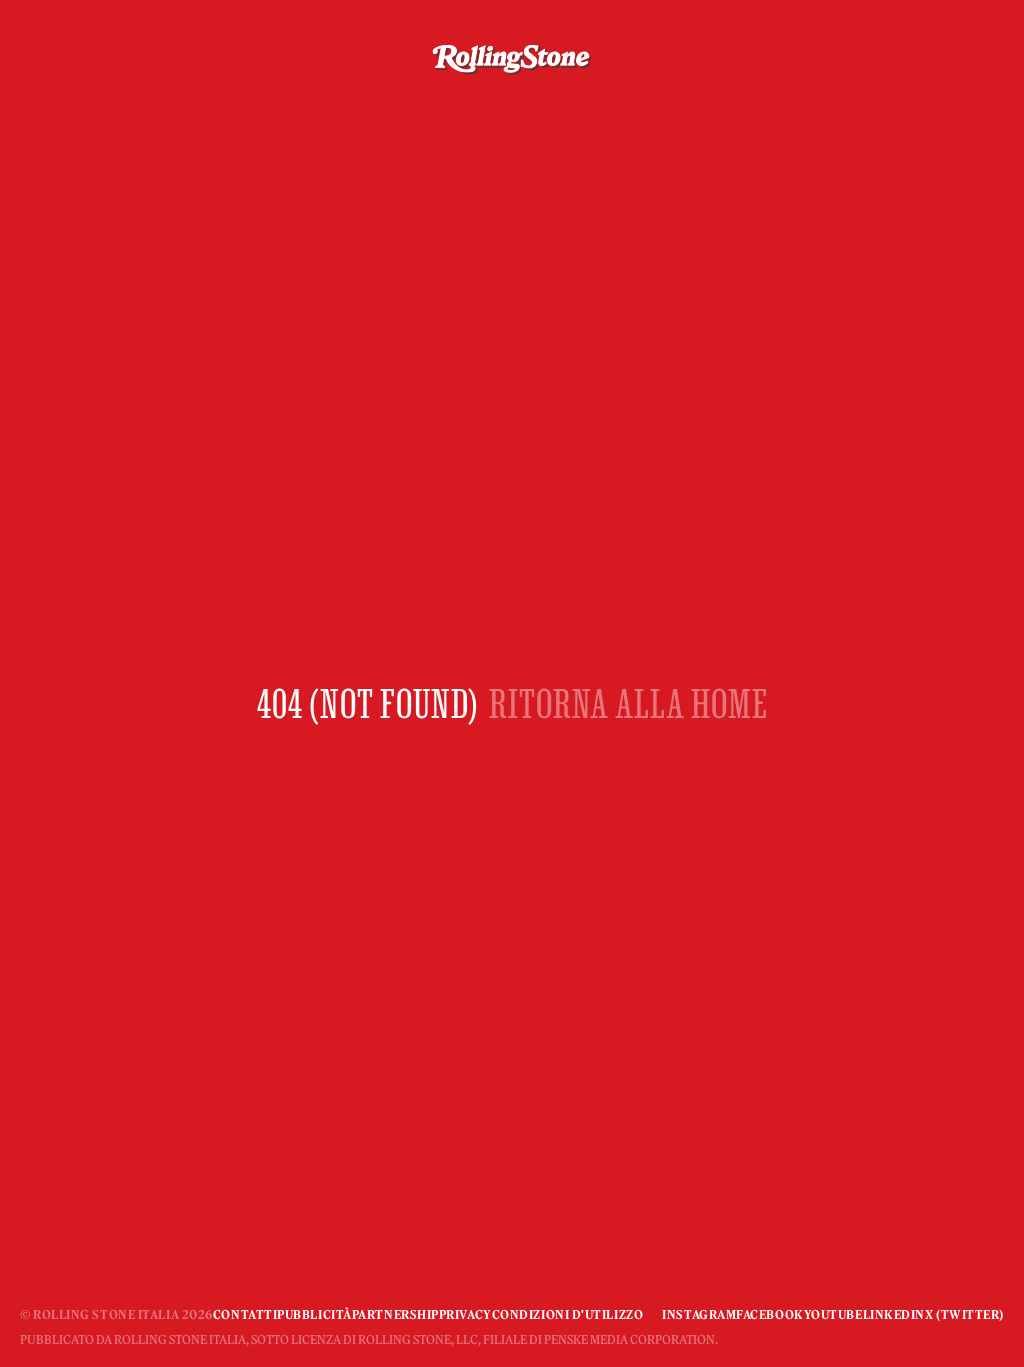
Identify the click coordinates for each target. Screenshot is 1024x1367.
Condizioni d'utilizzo (568, 1314)
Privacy (465, 1314)
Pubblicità (314, 1314)
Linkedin (894, 1314)
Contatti (245, 1314)
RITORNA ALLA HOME (628, 703)
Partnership (395, 1314)
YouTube (833, 1314)
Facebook (769, 1314)
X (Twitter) (964, 1314)
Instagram (699, 1314)
